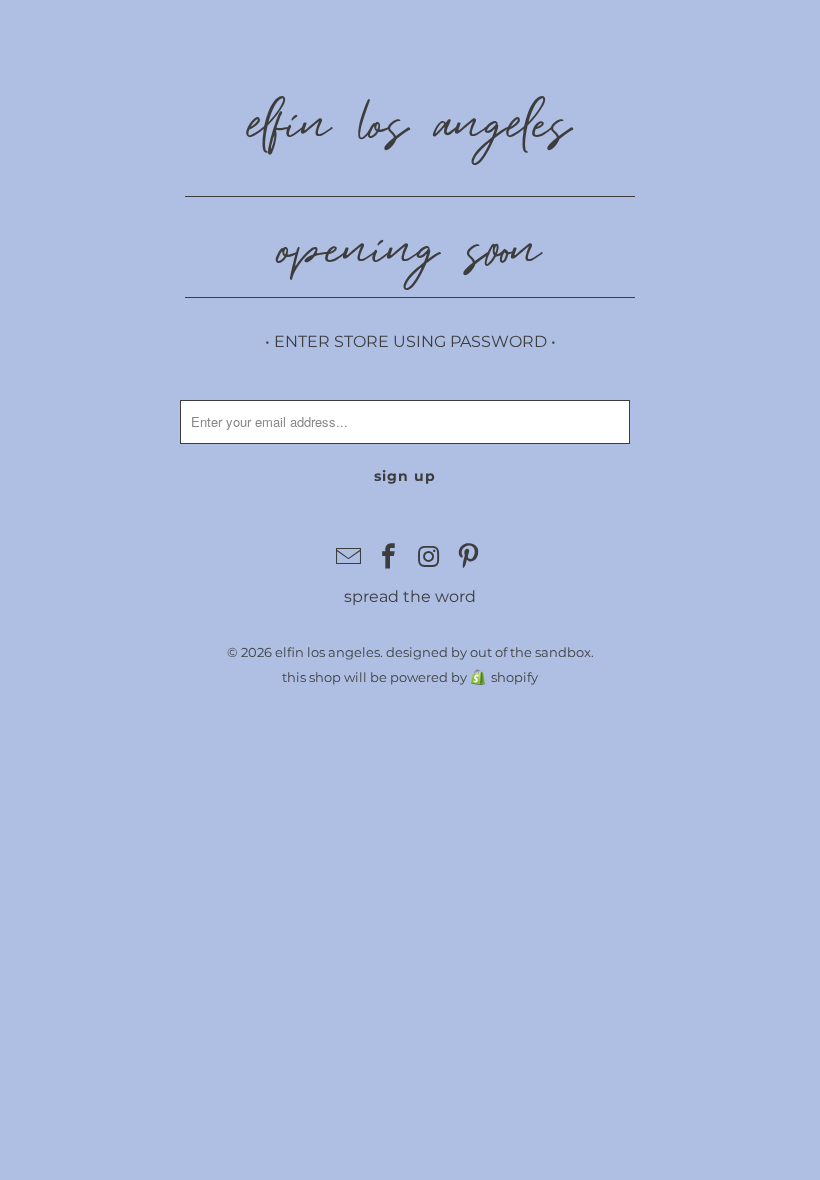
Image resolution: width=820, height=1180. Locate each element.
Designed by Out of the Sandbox (488, 652)
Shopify (514, 677)
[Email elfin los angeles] (350, 558)
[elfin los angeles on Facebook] (389, 558)
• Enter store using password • (410, 341)
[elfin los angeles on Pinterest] (469, 558)
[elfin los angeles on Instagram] (429, 558)
